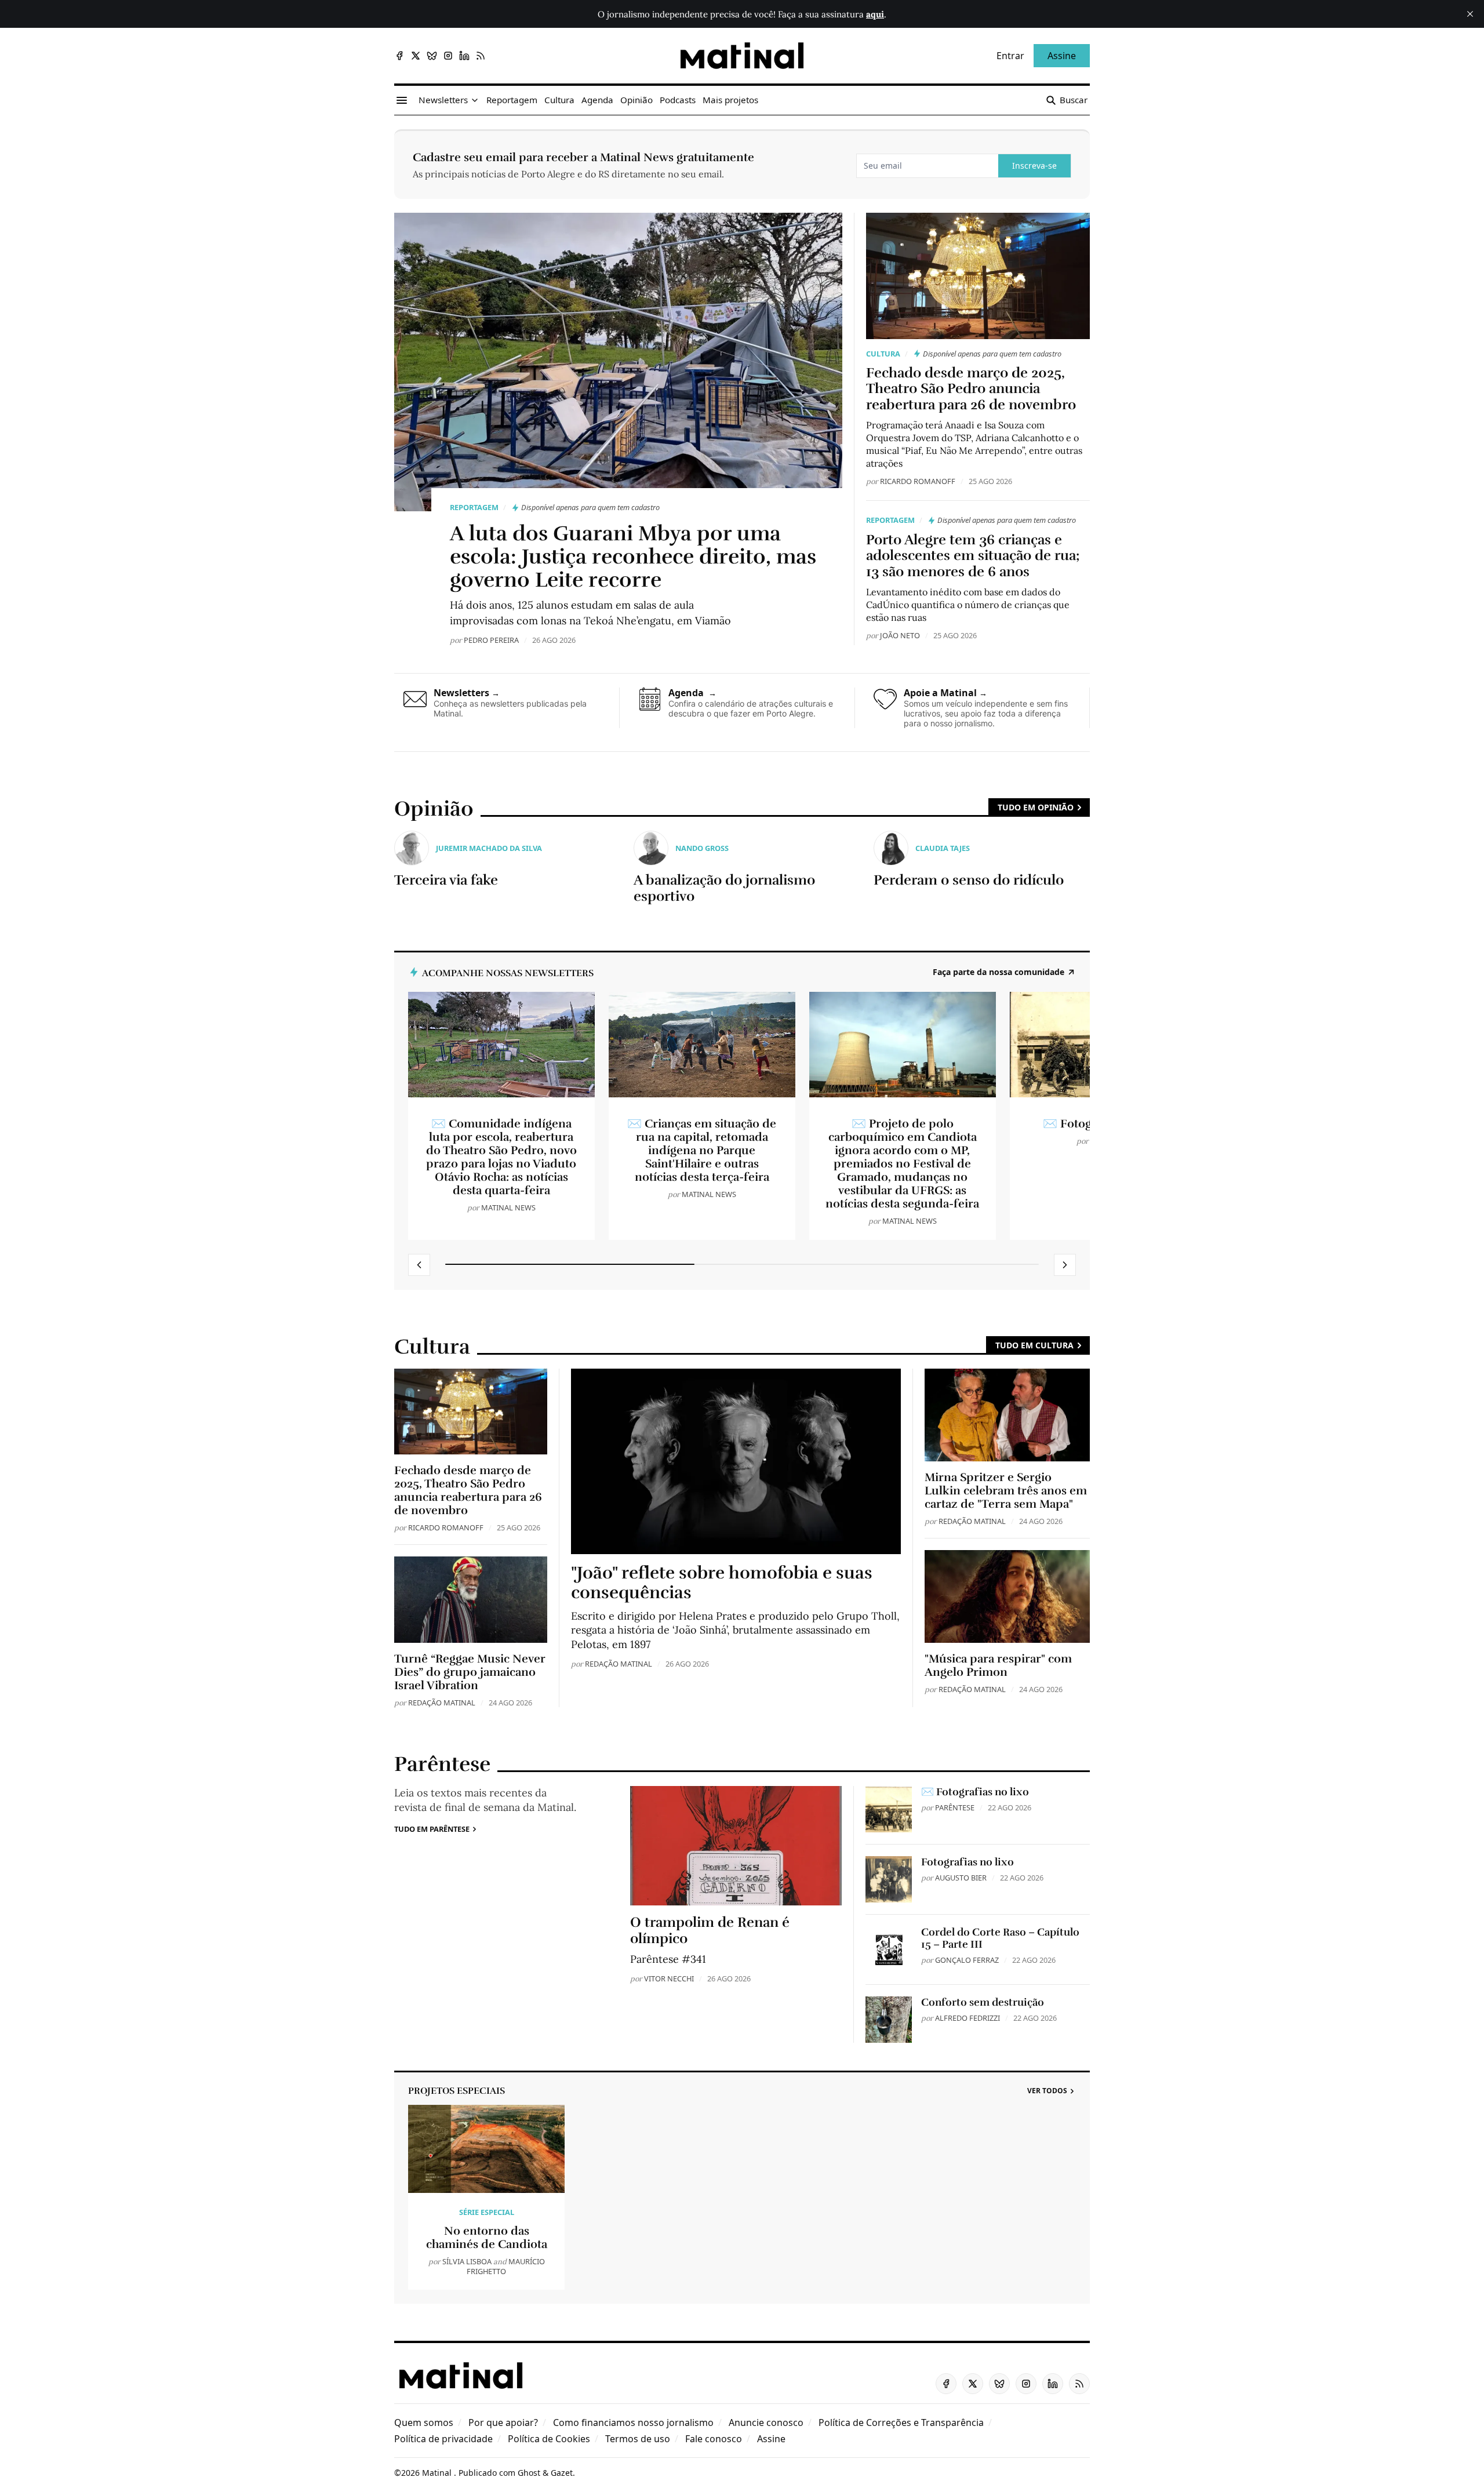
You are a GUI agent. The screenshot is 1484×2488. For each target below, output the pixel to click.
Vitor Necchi (669, 1978)
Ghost (529, 2473)
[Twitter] (416, 56)
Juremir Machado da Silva (489, 848)
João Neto (900, 635)
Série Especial (487, 2212)
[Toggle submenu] (475, 100)
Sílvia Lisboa (467, 2261)
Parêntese (955, 1807)
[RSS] (481, 56)
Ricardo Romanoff (918, 481)
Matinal (438, 2473)
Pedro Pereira (491, 640)
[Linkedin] (464, 56)
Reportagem (474, 507)
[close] (1470, 14)
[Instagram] (448, 56)
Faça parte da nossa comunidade (999, 972)
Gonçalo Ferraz (967, 1960)
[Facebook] (399, 56)
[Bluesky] (432, 56)
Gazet (562, 2473)
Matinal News (508, 1207)
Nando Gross (702, 848)
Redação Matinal (442, 1703)
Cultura (883, 354)
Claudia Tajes (943, 848)
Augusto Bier (961, 1878)
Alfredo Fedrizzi (967, 2018)
